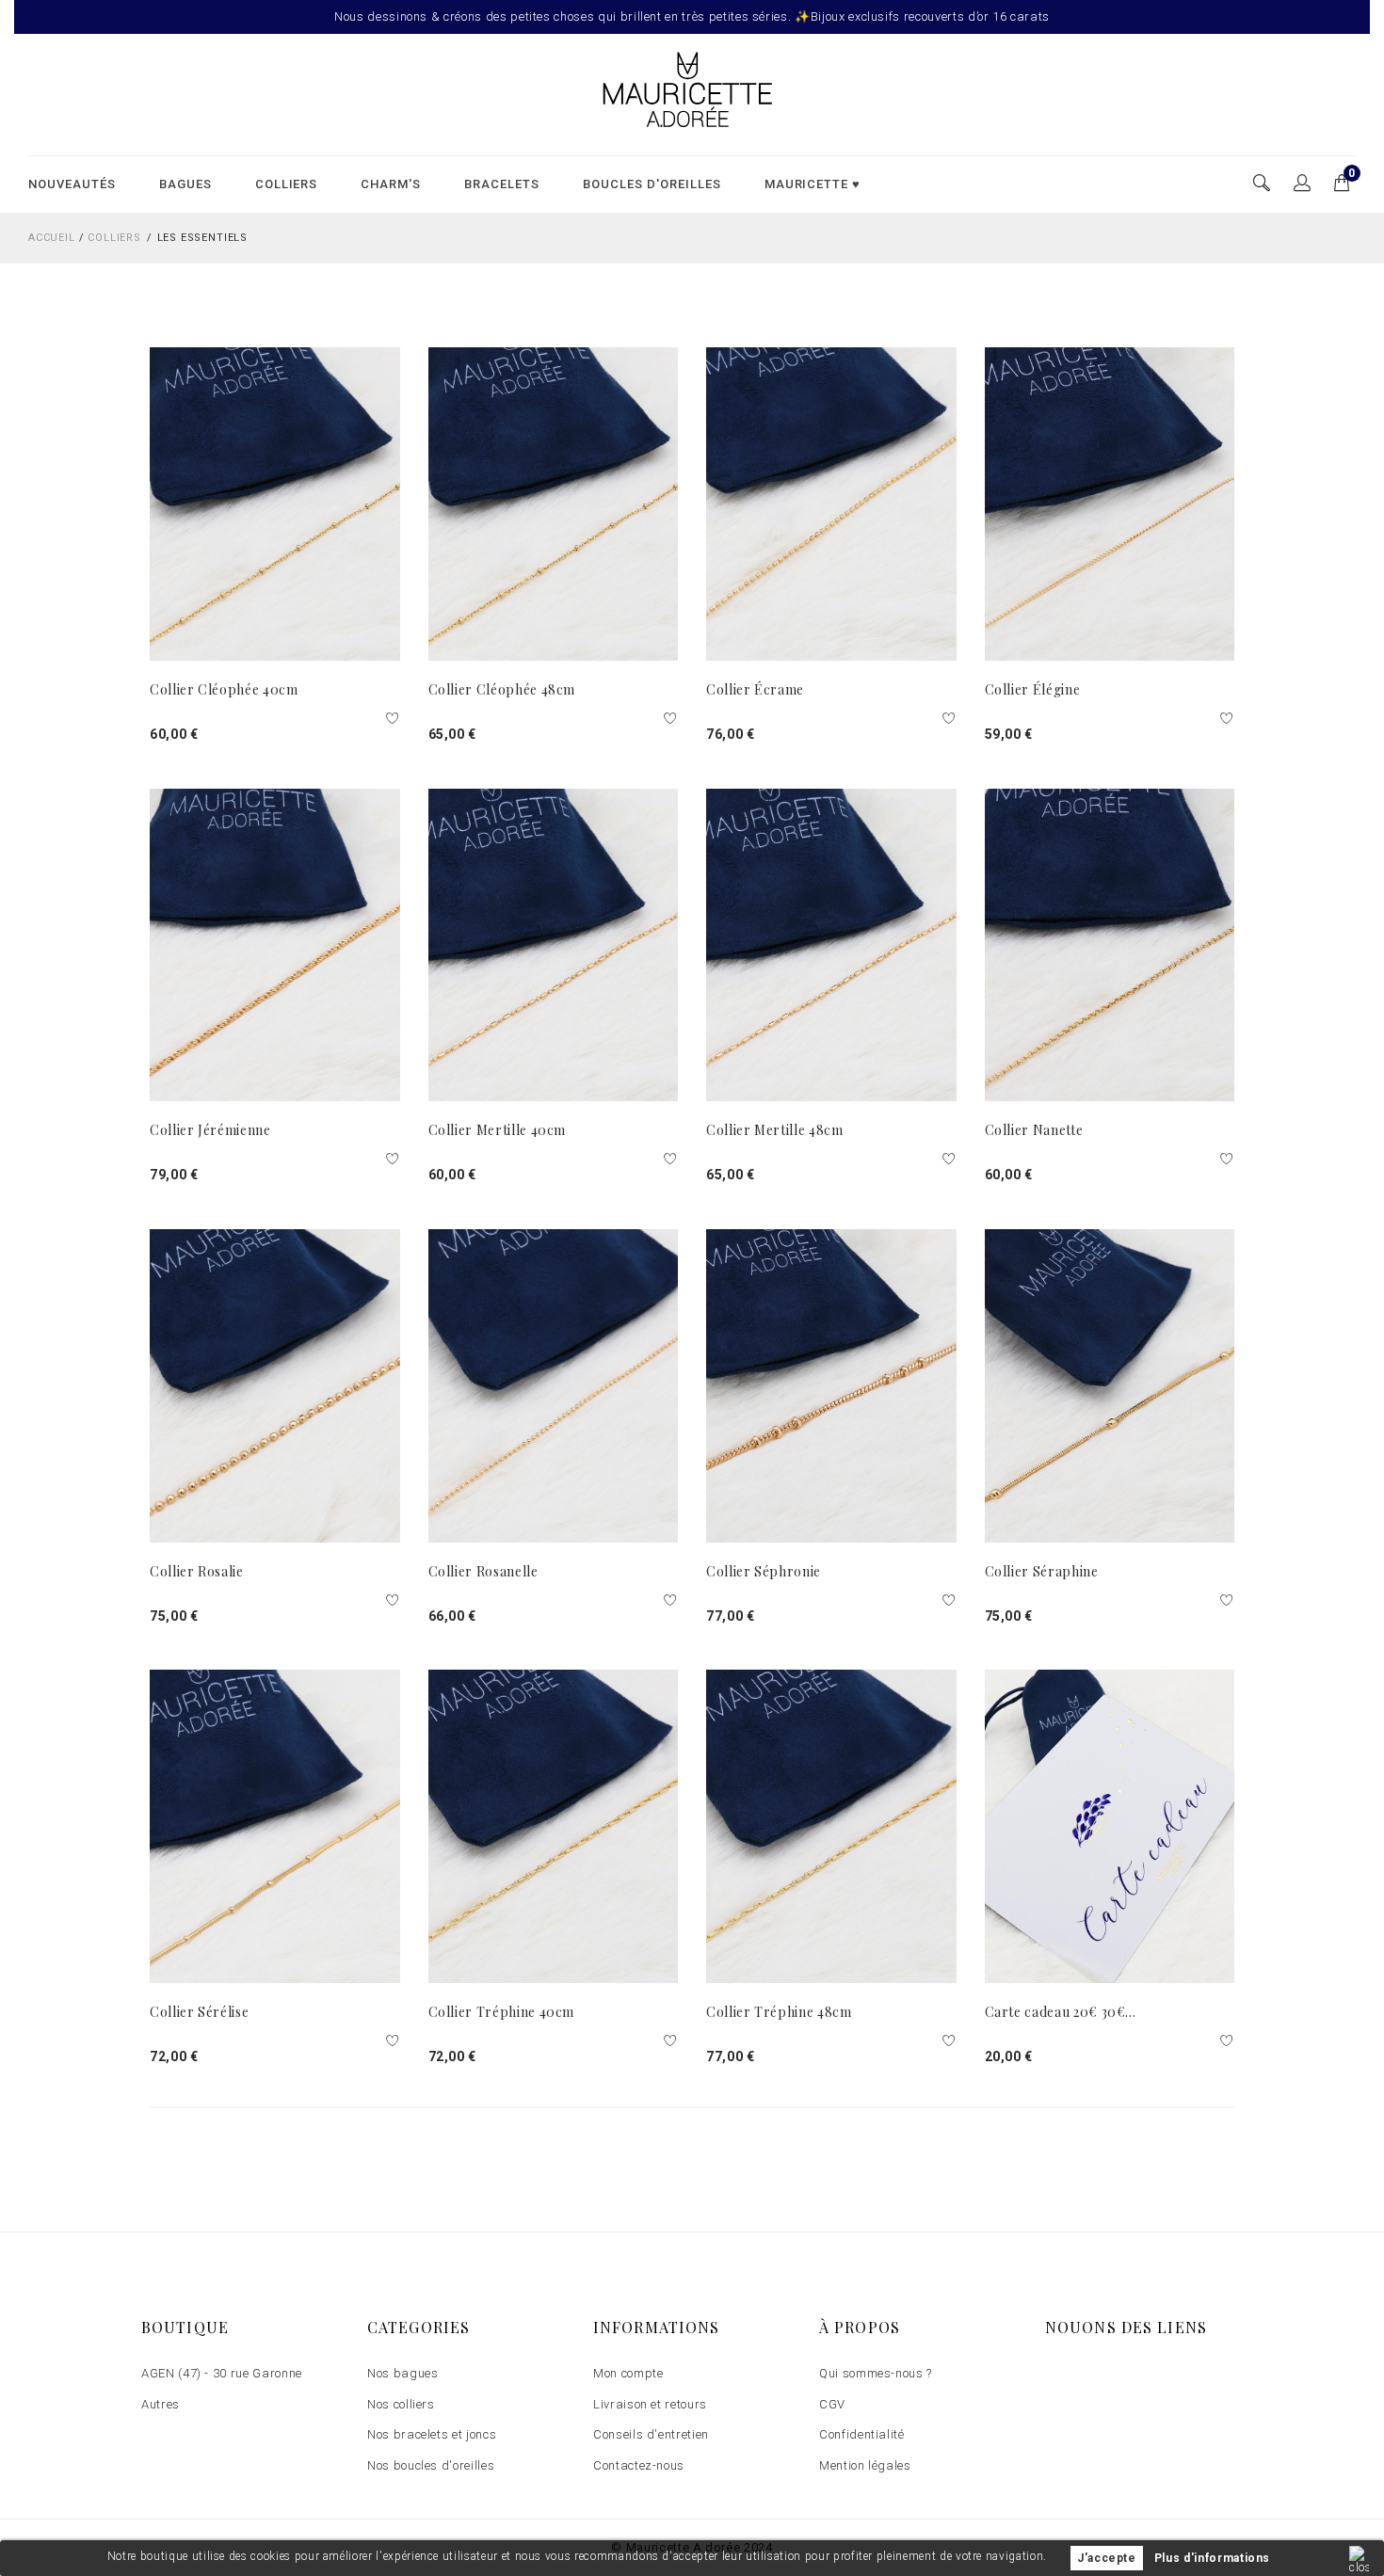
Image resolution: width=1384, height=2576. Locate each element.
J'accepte (1107, 2558)
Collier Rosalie (197, 1571)
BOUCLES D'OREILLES (652, 184)
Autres (161, 2404)
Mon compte (628, 2373)
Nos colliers (401, 2404)
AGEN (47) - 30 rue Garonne (222, 2373)
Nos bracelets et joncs (432, 2434)
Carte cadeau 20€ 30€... (1061, 2012)
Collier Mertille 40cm (498, 1130)
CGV (832, 2404)
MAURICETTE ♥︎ (813, 184)
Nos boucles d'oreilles (431, 2465)
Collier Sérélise (199, 2012)
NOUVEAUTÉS (72, 184)
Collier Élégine (1033, 689)
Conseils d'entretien (651, 2434)
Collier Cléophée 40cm (224, 689)
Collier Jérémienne (210, 1130)
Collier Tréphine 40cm (502, 2012)
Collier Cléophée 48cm (502, 689)
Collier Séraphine (1042, 1571)
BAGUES (185, 184)
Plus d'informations (1212, 2558)
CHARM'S (391, 184)
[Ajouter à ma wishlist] (393, 720)
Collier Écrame (755, 689)
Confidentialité (862, 2434)
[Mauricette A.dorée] (692, 94)
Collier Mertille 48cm (775, 1130)
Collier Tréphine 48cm (779, 2012)
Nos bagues (403, 2373)
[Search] (1303, 184)
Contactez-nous (639, 2465)
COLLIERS (287, 184)
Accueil (52, 238)
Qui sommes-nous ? (876, 2373)
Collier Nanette (1034, 1130)
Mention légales (865, 2465)
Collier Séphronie (764, 1571)
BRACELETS (502, 184)
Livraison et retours (650, 2404)
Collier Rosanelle (483, 1571)
